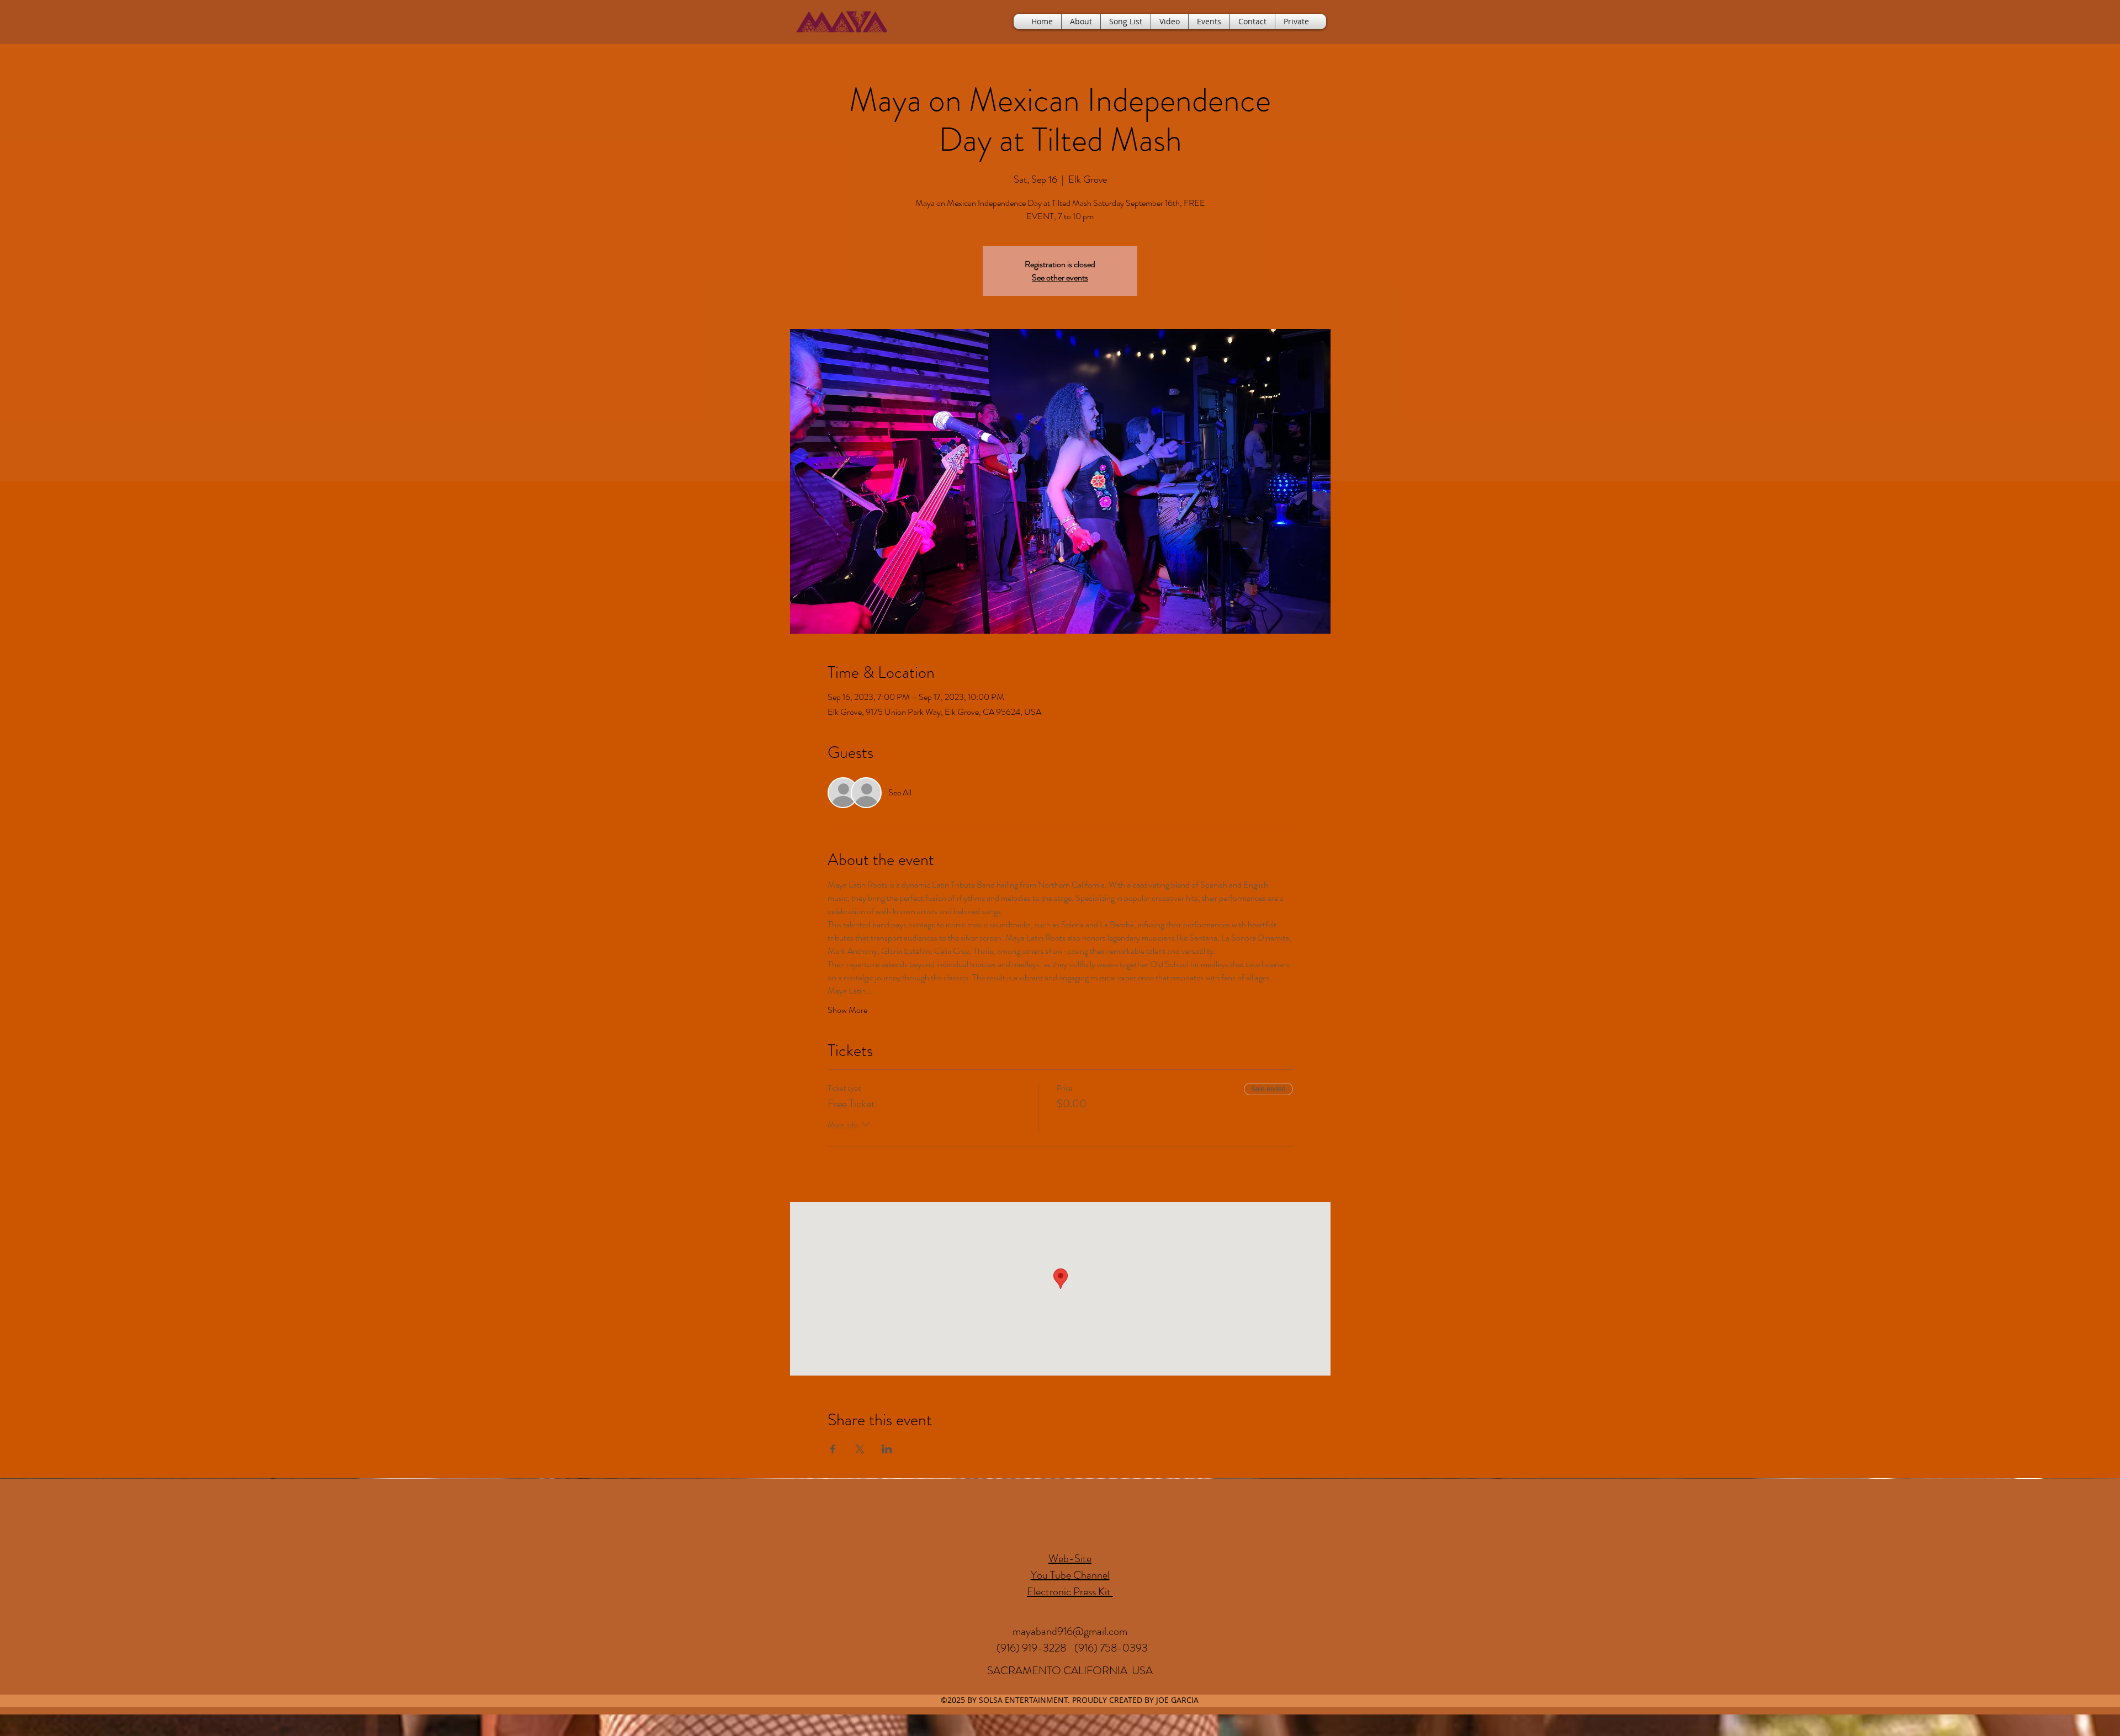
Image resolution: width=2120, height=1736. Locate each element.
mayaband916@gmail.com (1070, 1631)
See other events (1060, 277)
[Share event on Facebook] (833, 1449)
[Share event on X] (860, 1449)
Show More (847, 1010)
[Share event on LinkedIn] (887, 1449)
